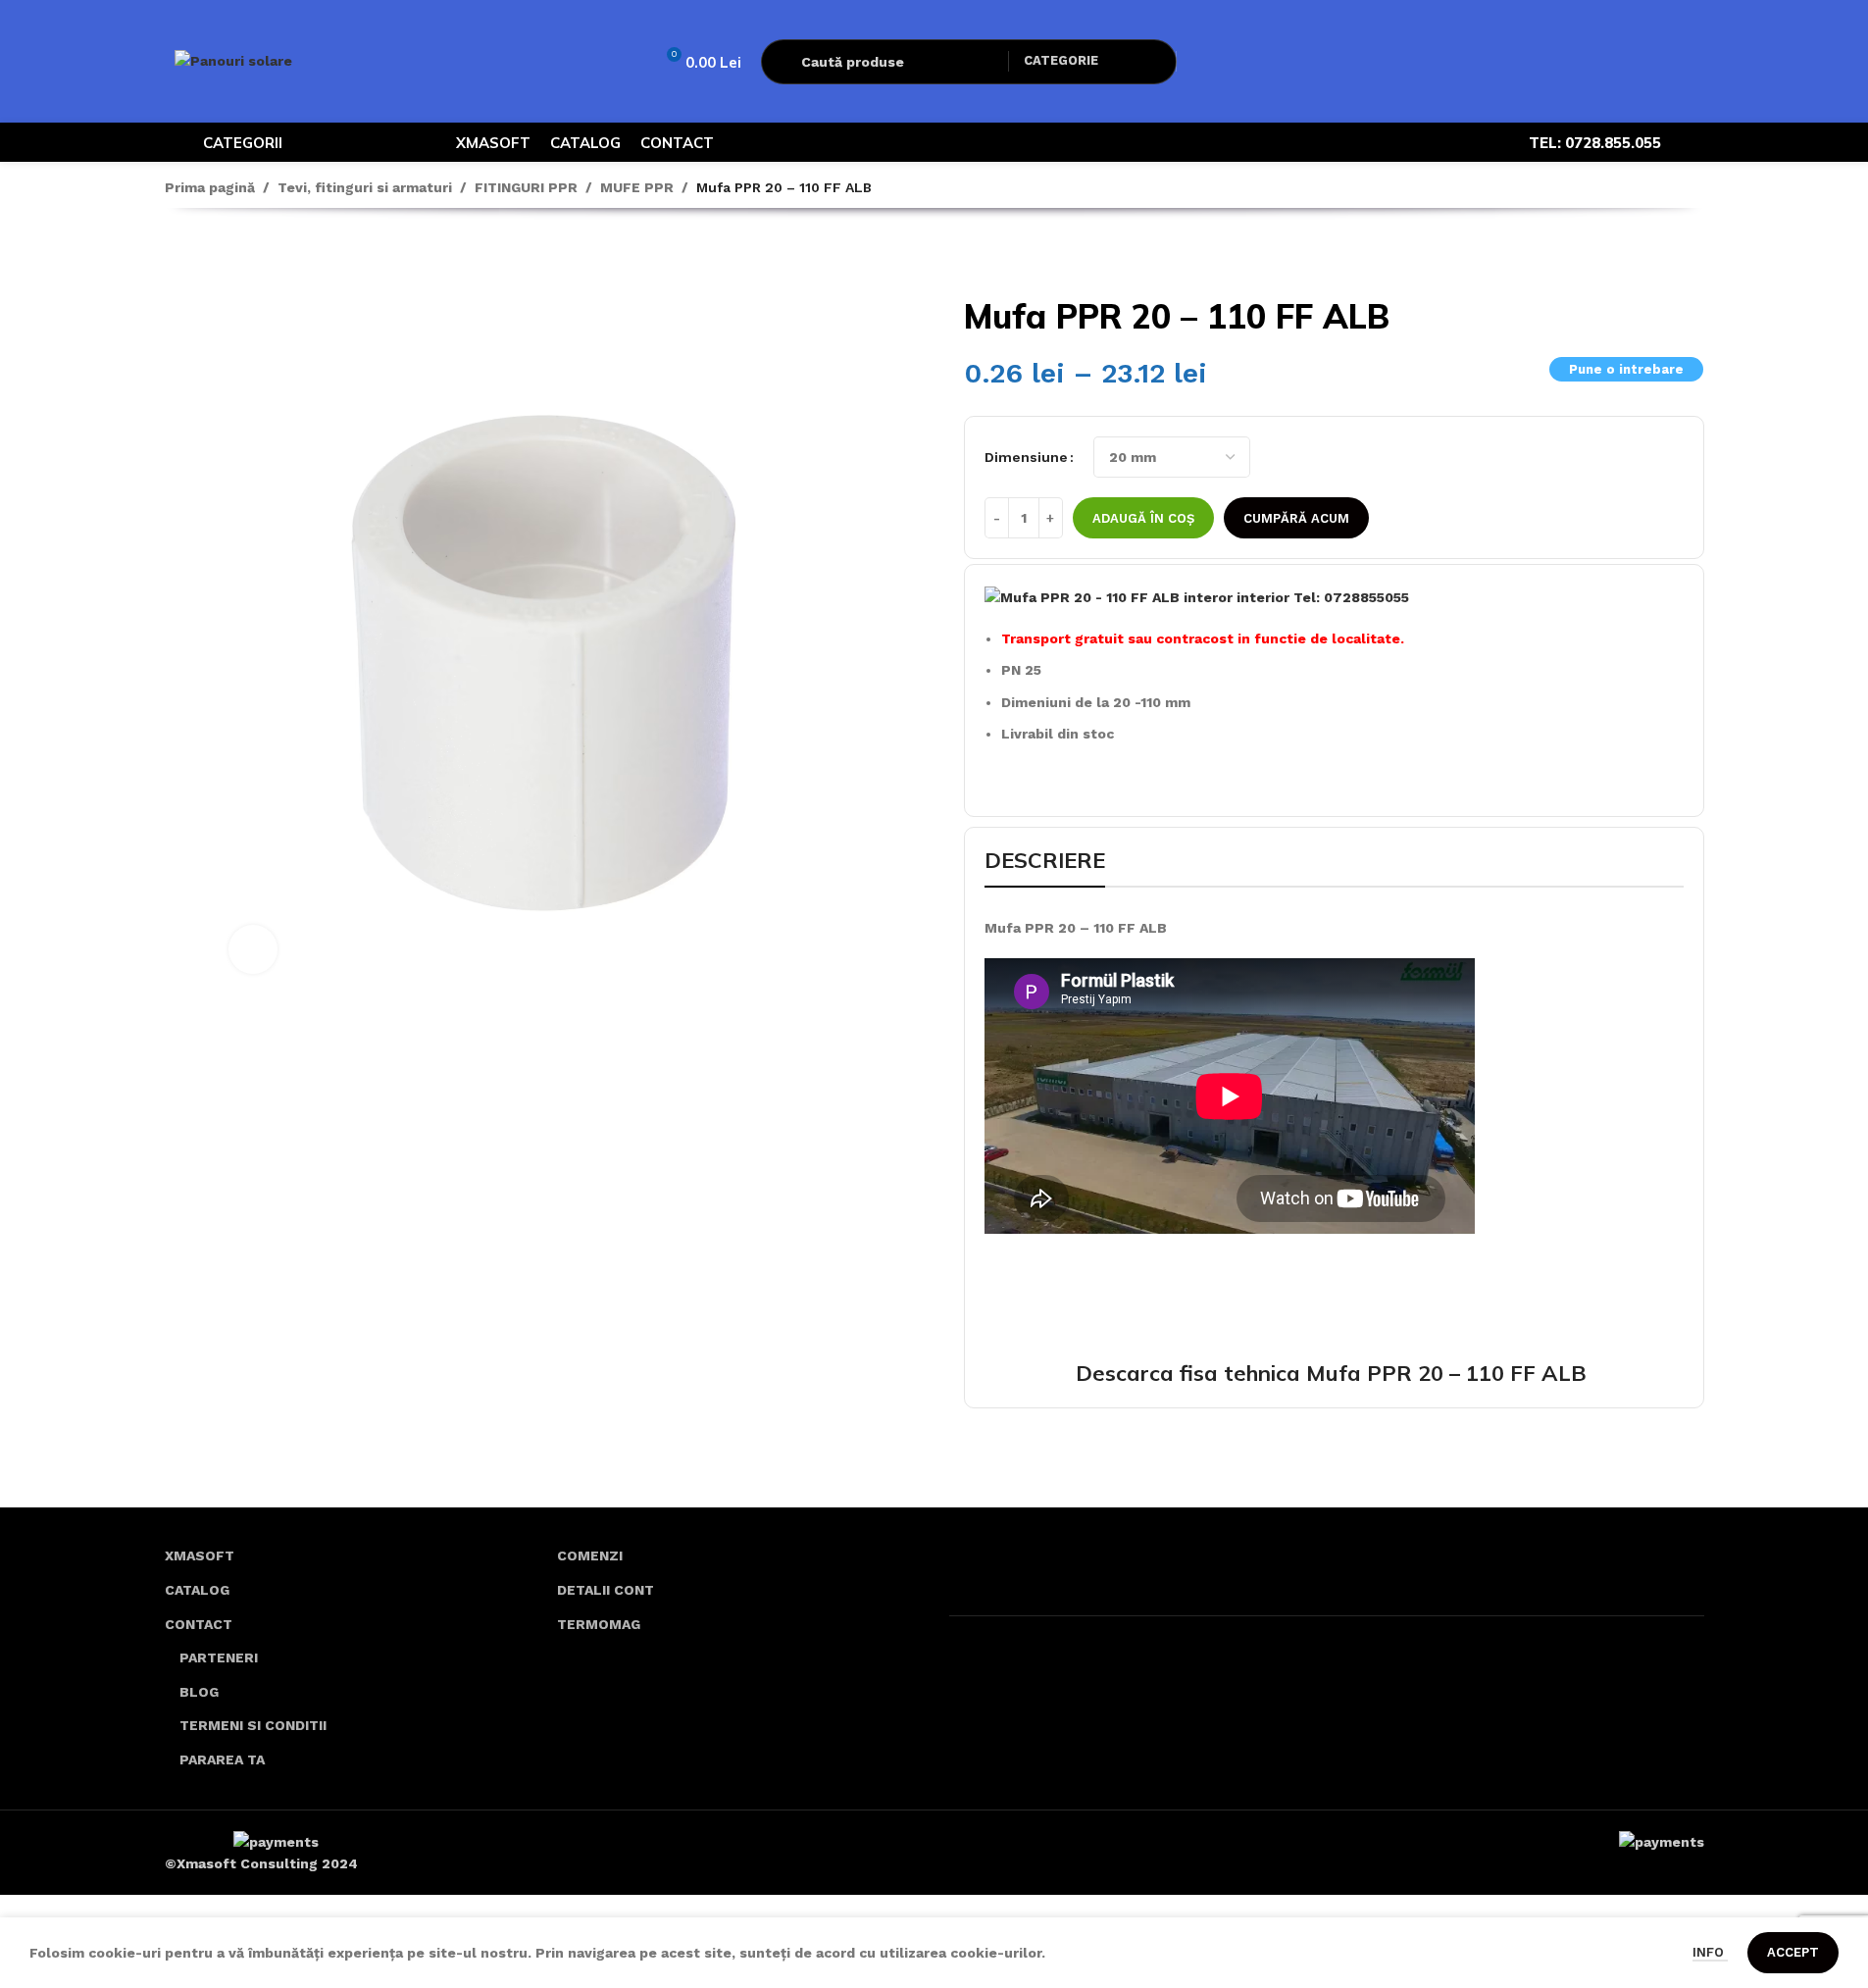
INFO (1710, 1952)
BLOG (199, 1692)
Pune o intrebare (1626, 369)
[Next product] (224, 256)
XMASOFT (200, 1555)
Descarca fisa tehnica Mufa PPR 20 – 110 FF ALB (1334, 1373)
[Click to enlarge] (253, 949)
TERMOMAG (599, 1624)
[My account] (1204, 62)
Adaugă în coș (1143, 518)
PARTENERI (219, 1657)
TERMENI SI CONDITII (253, 1725)
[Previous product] (177, 256)
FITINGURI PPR (526, 187)
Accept (1793, 1952)
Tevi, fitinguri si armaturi (365, 187)
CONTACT (199, 1624)
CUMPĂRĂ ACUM (1296, 518)
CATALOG (197, 1590)
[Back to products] (200, 256)
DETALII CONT (606, 1590)
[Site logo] (233, 60)
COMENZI (590, 1555)
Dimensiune (1026, 457)
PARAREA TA (222, 1759)
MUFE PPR (637, 187)
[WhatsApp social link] (1692, 143)
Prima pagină (210, 187)
